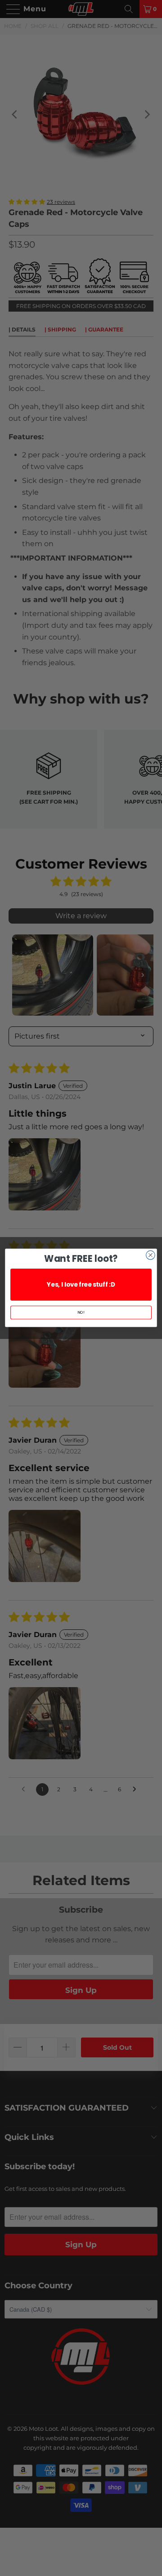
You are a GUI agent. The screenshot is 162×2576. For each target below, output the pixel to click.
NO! (81, 1313)
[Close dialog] (151, 1255)
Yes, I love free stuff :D (81, 1285)
